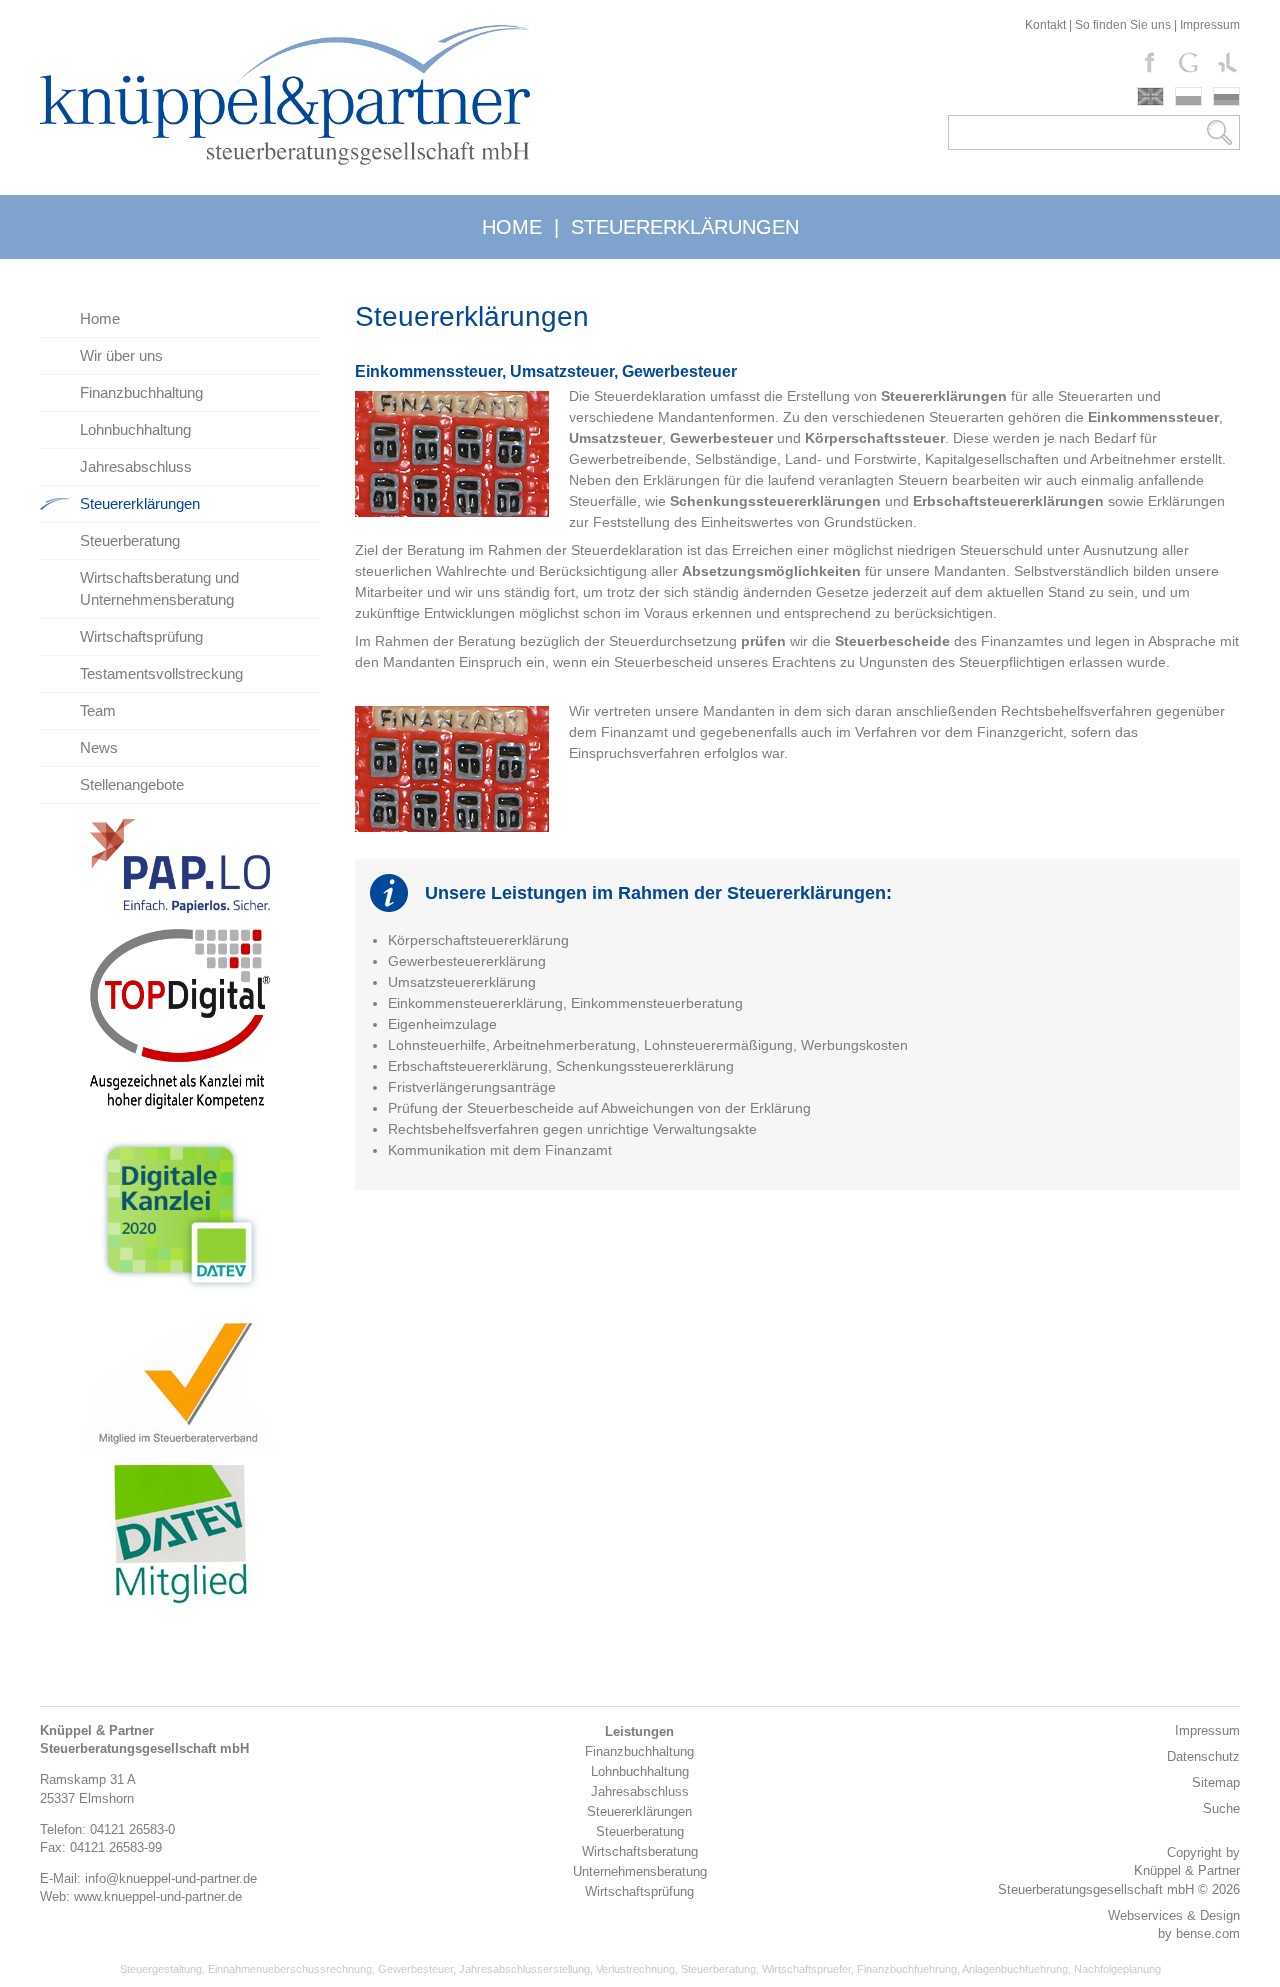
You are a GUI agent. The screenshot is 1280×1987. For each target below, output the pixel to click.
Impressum (1210, 25)
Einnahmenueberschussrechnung (290, 1969)
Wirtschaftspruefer (806, 1969)
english (1150, 96)
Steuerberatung (130, 540)
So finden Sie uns (1123, 25)
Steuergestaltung (161, 1969)
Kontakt (1045, 25)
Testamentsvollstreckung (161, 673)
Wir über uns (121, 355)
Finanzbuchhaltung (141, 392)
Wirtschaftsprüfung (141, 636)
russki (1226, 96)
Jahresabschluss (136, 466)
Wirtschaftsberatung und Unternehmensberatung (159, 588)
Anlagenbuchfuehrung (1015, 1969)
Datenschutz (1203, 1756)
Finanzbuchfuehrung (907, 1969)
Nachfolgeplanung (1117, 1969)
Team (98, 710)
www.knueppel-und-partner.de (158, 1896)
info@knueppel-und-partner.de (171, 1878)
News (99, 747)
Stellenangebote (132, 784)
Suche (1221, 1808)
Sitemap (1216, 1782)
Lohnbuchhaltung (135, 429)
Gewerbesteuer (415, 1969)
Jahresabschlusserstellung (524, 1969)
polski (1188, 96)
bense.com (1208, 1933)
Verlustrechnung (635, 1969)
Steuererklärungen (140, 503)
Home (100, 318)
